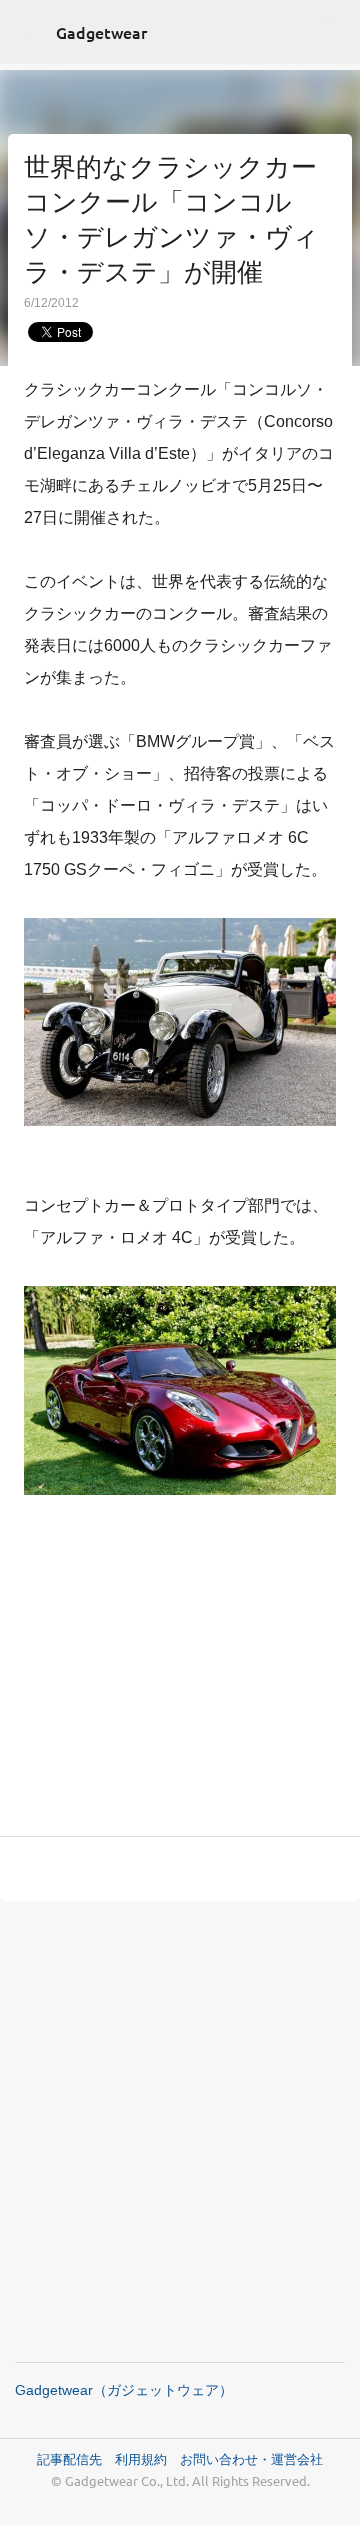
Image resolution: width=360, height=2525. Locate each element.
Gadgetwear (101, 32)
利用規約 (147, 2458)
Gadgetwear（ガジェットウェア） (124, 2390)
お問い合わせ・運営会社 (251, 2458)
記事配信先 (69, 2458)
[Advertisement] (180, 1684)
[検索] (332, 32)
